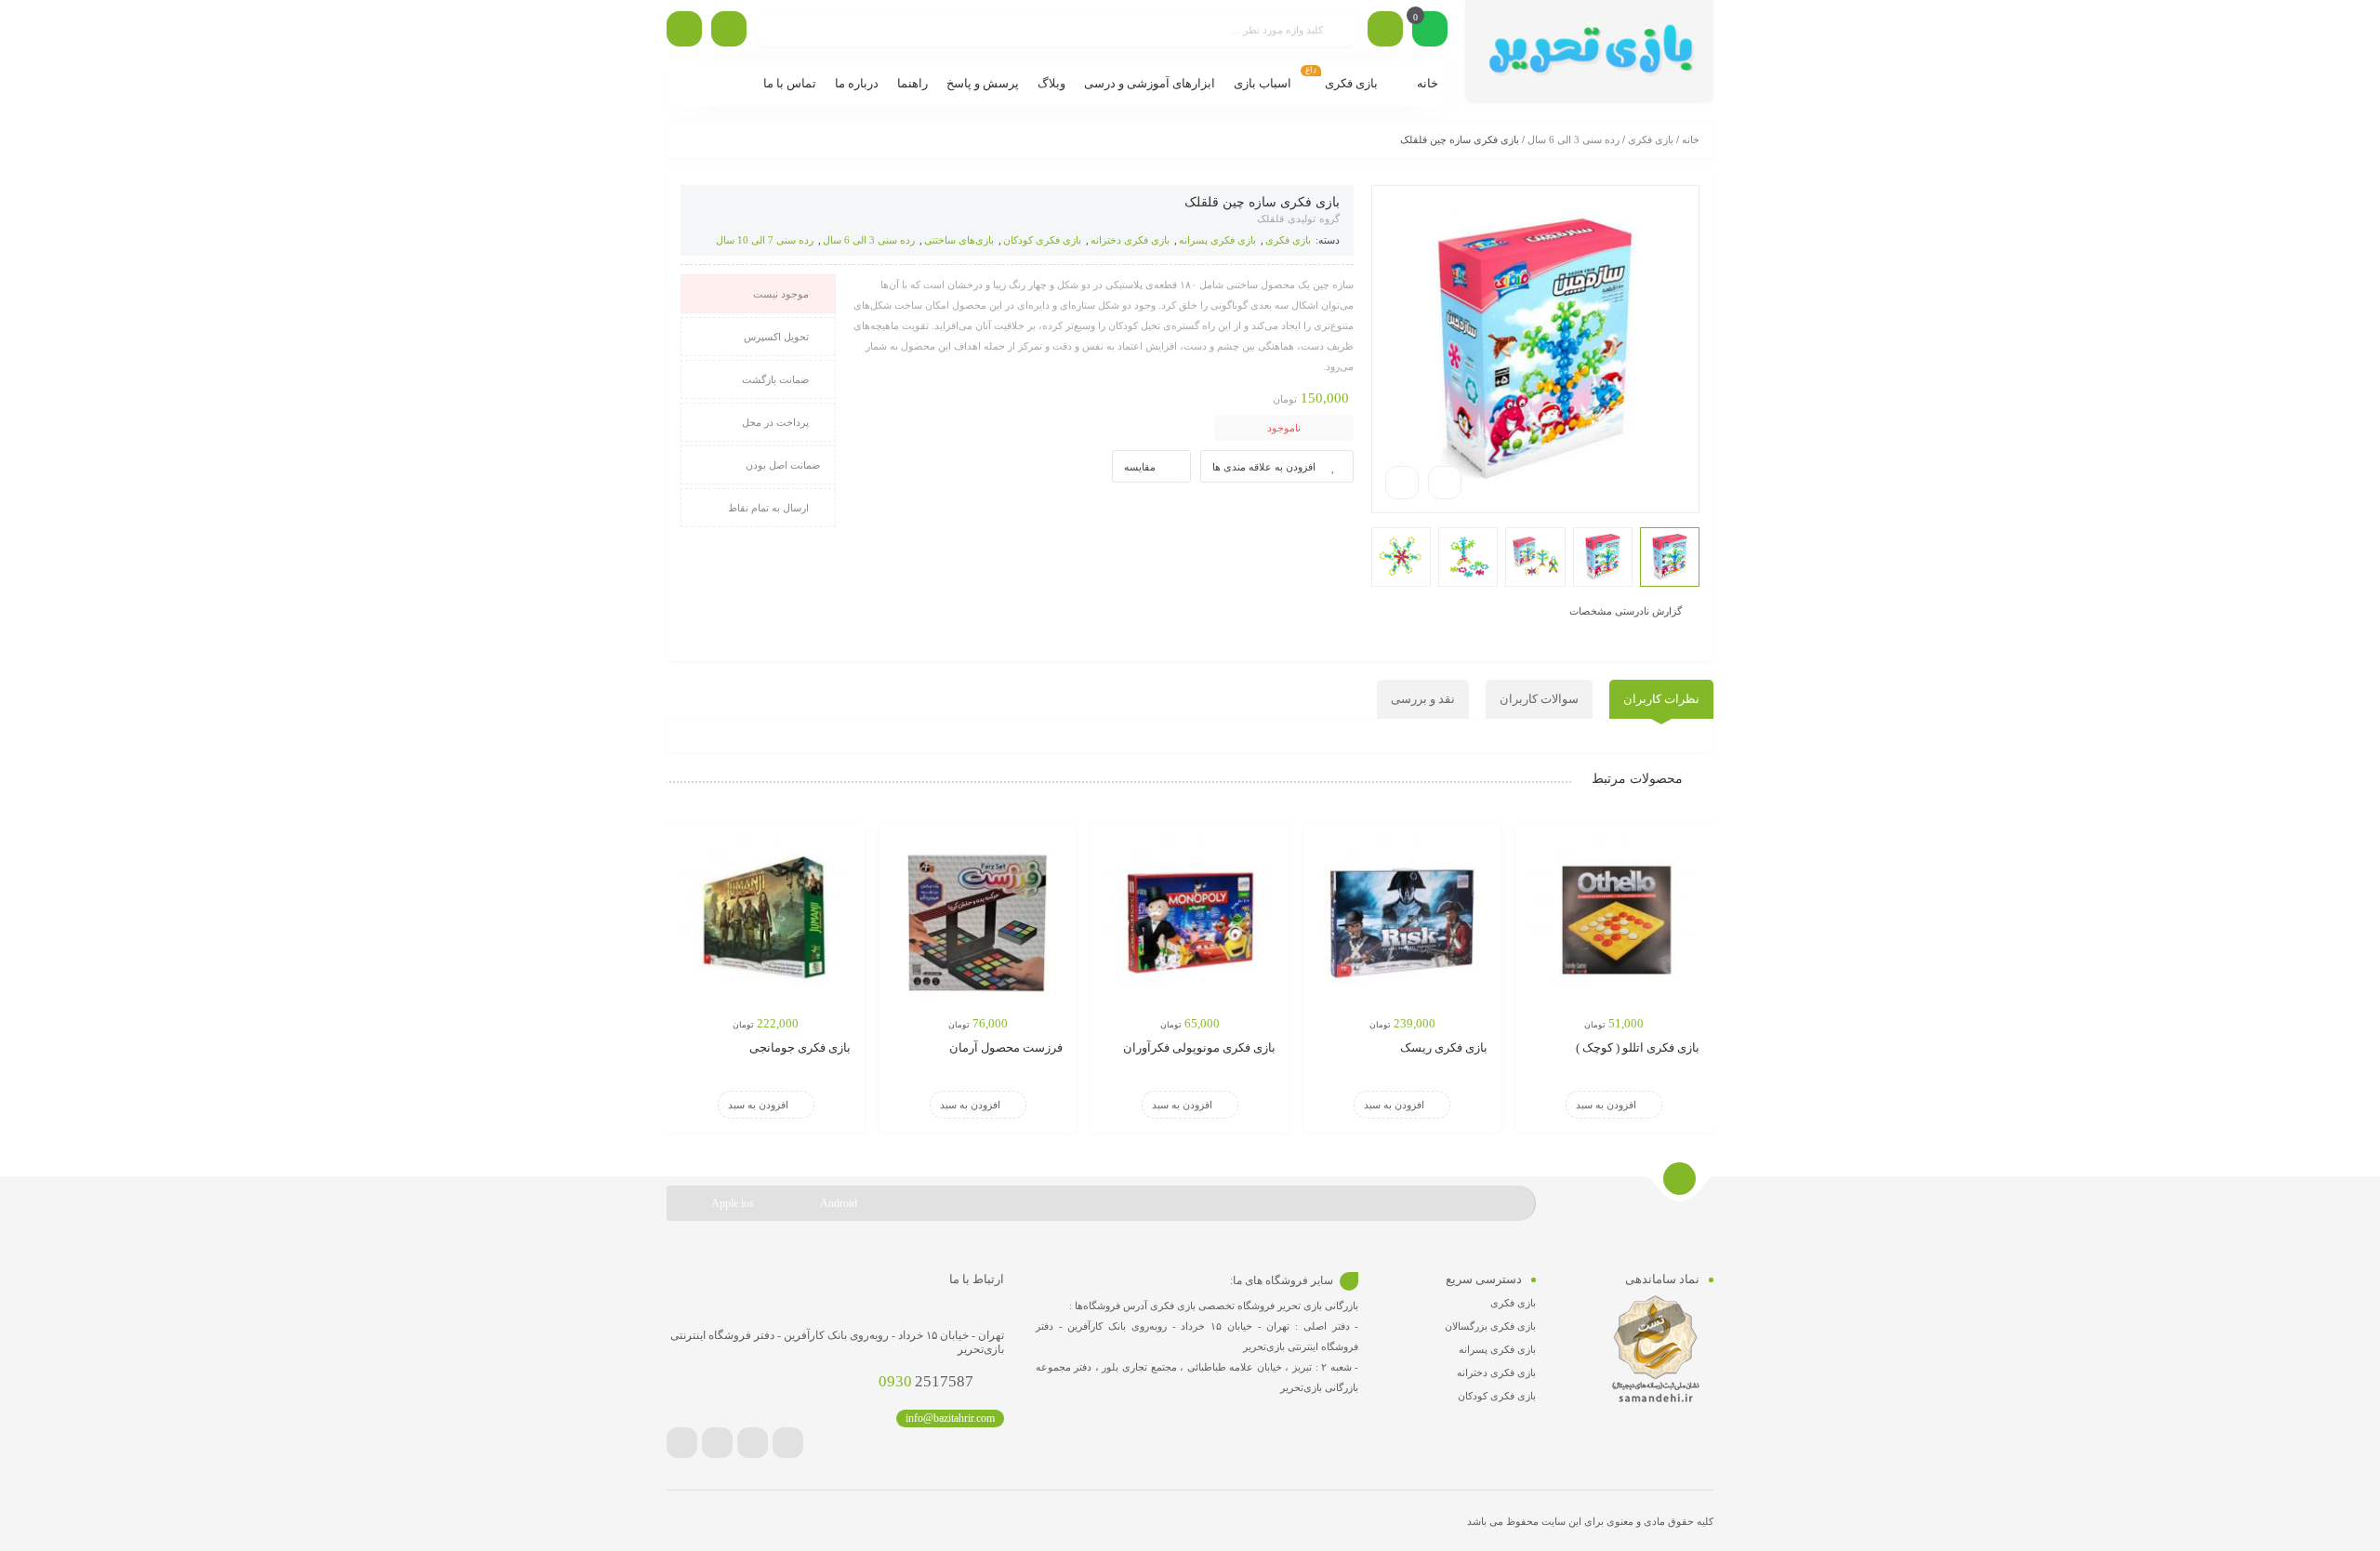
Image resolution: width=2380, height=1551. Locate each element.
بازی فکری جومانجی (800, 1047)
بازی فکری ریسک (1444, 1047)
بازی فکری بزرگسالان (1490, 1326)
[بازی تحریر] (1589, 51)
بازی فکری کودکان (1042, 240)
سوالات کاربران (1539, 699)
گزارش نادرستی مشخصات (1626, 610)
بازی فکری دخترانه (1130, 240)
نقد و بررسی (1423, 699)
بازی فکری (1651, 139)
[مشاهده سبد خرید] (1430, 31)
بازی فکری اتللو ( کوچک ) (1638, 1047)
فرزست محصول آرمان (1006, 1047)
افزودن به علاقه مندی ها (1264, 467)
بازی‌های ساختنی (959, 240)
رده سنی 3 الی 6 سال (1573, 139)
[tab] (1661, 699)
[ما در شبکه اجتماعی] (684, 29)
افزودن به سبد (1606, 1105)
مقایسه (1140, 467)
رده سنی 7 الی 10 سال (765, 240)
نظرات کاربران (1661, 699)
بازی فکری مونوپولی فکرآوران (1199, 1047)
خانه (1691, 139)
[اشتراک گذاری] (1445, 483)
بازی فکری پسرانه (1217, 240)
